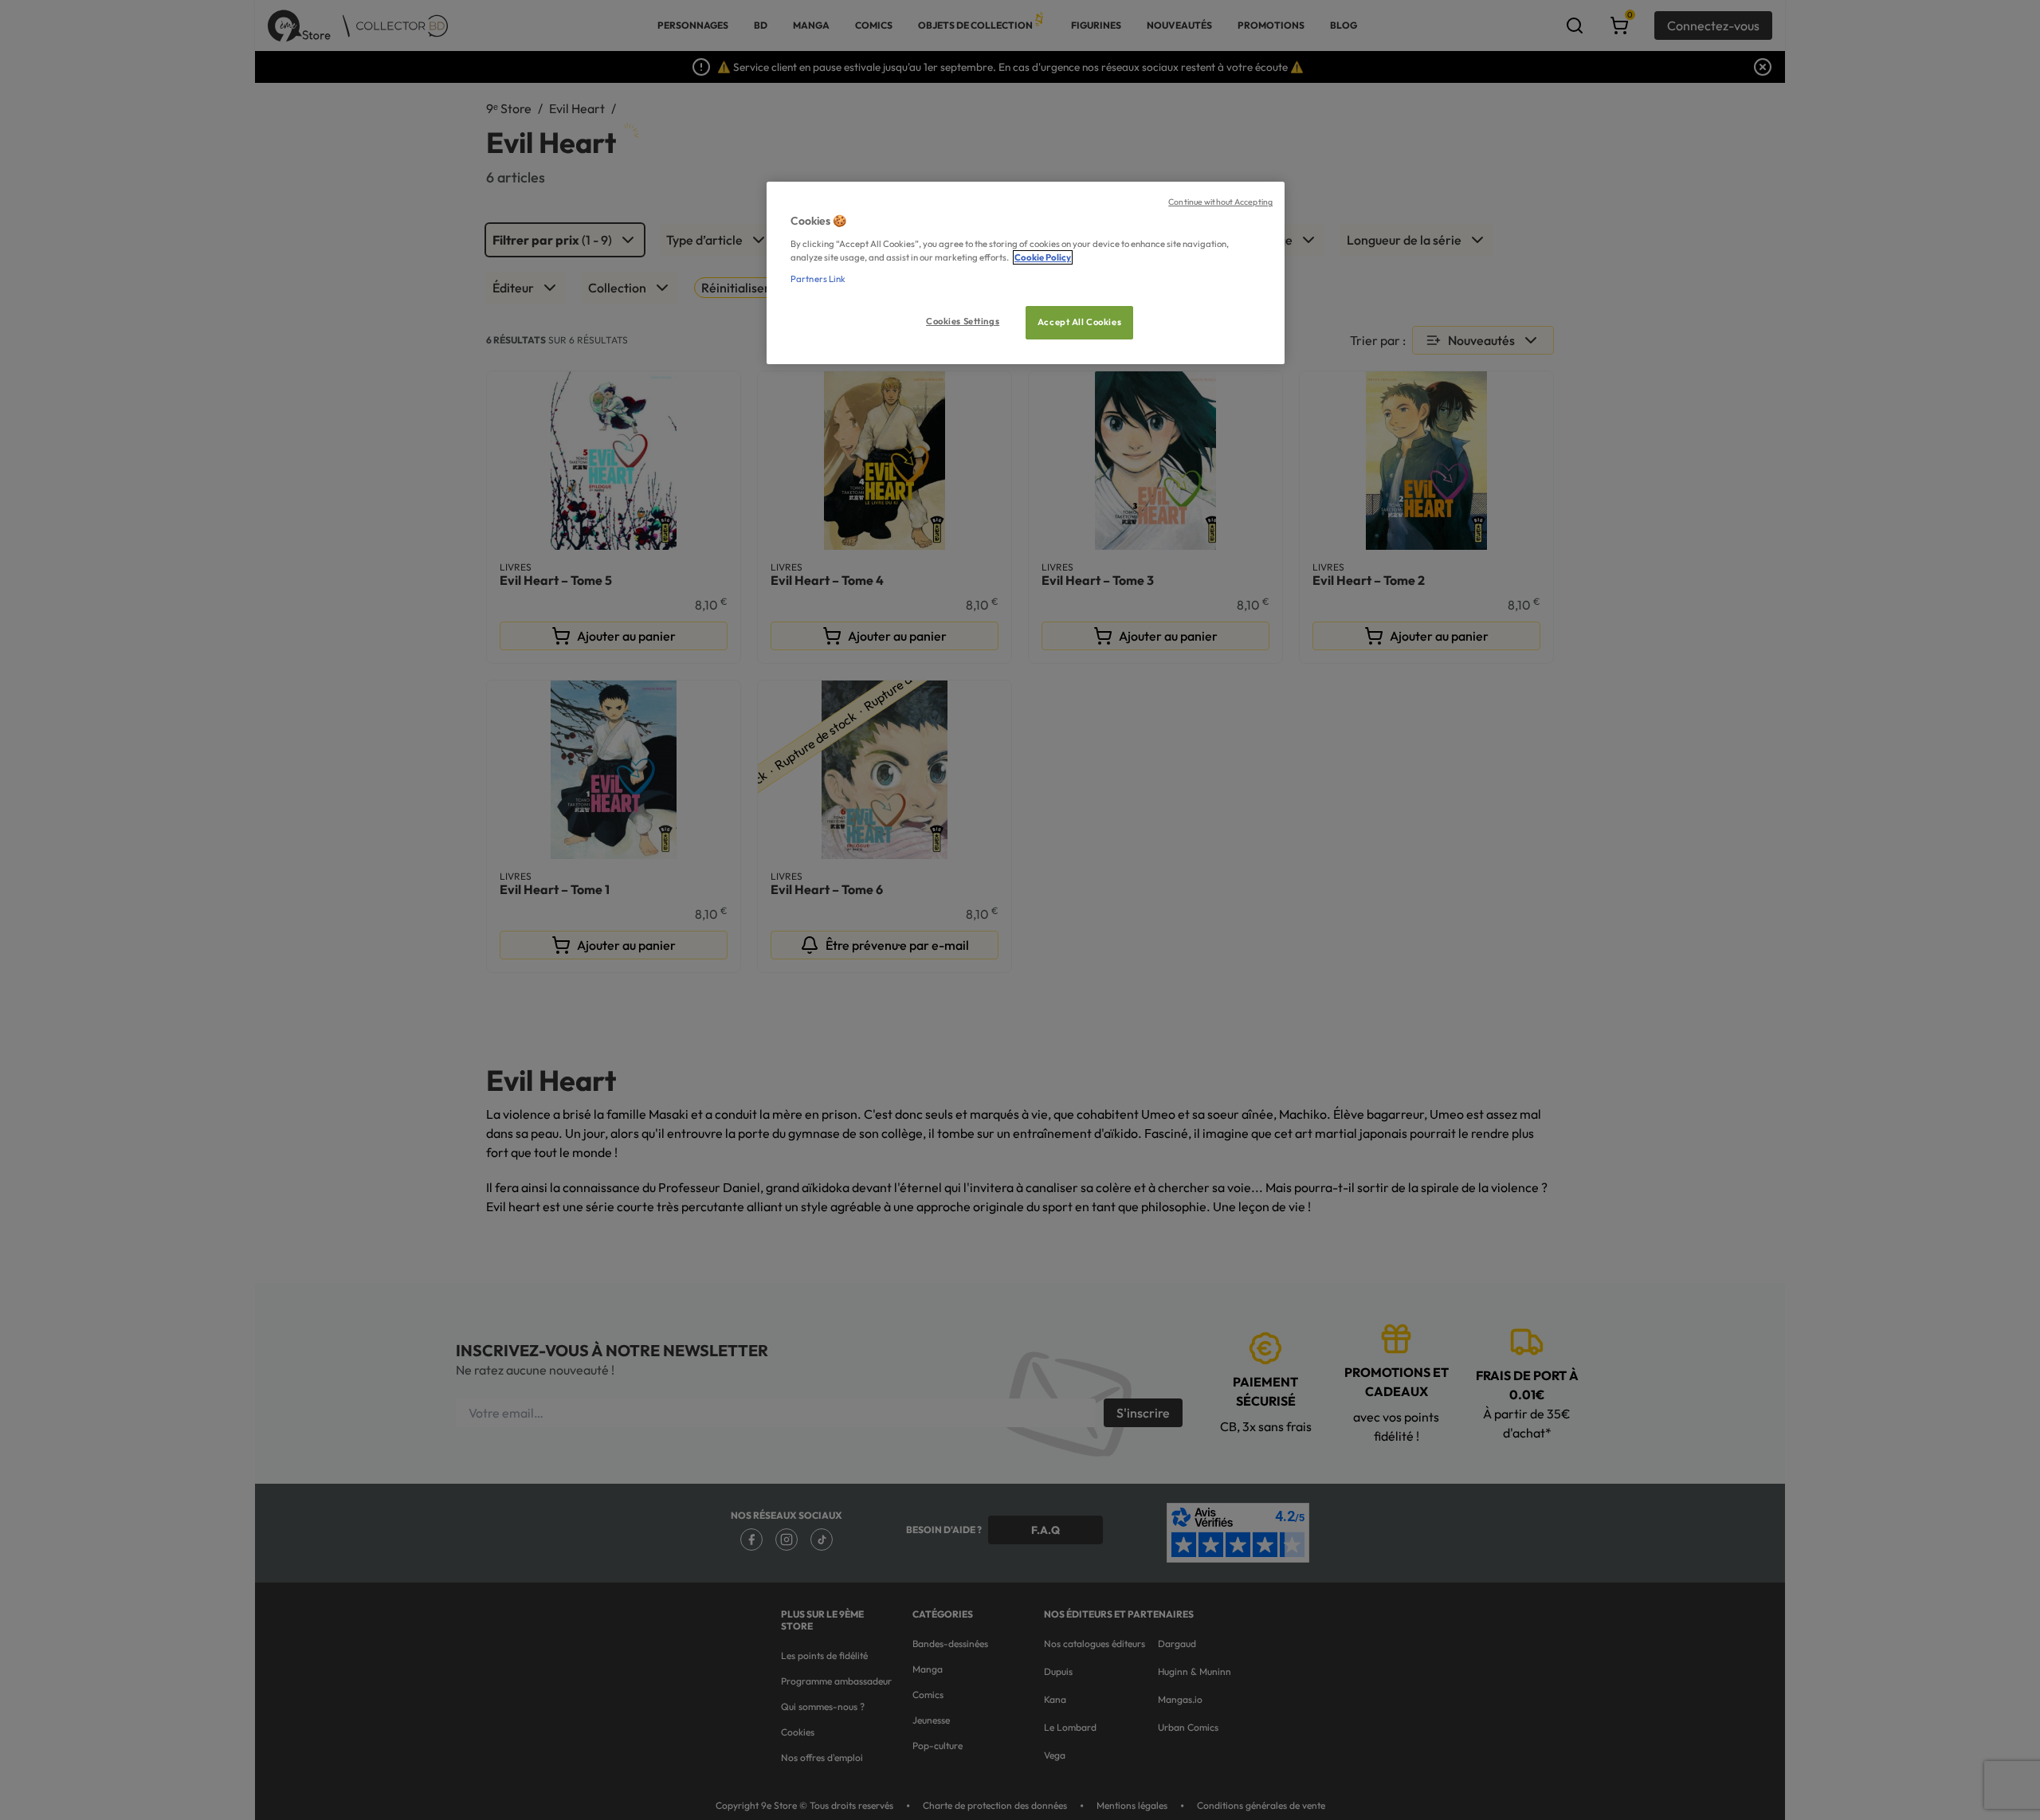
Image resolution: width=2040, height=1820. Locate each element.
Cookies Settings (963, 321)
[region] (1026, 273)
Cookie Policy (1043, 257)
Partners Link (818, 279)
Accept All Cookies (1079, 322)
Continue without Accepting (1220, 202)
